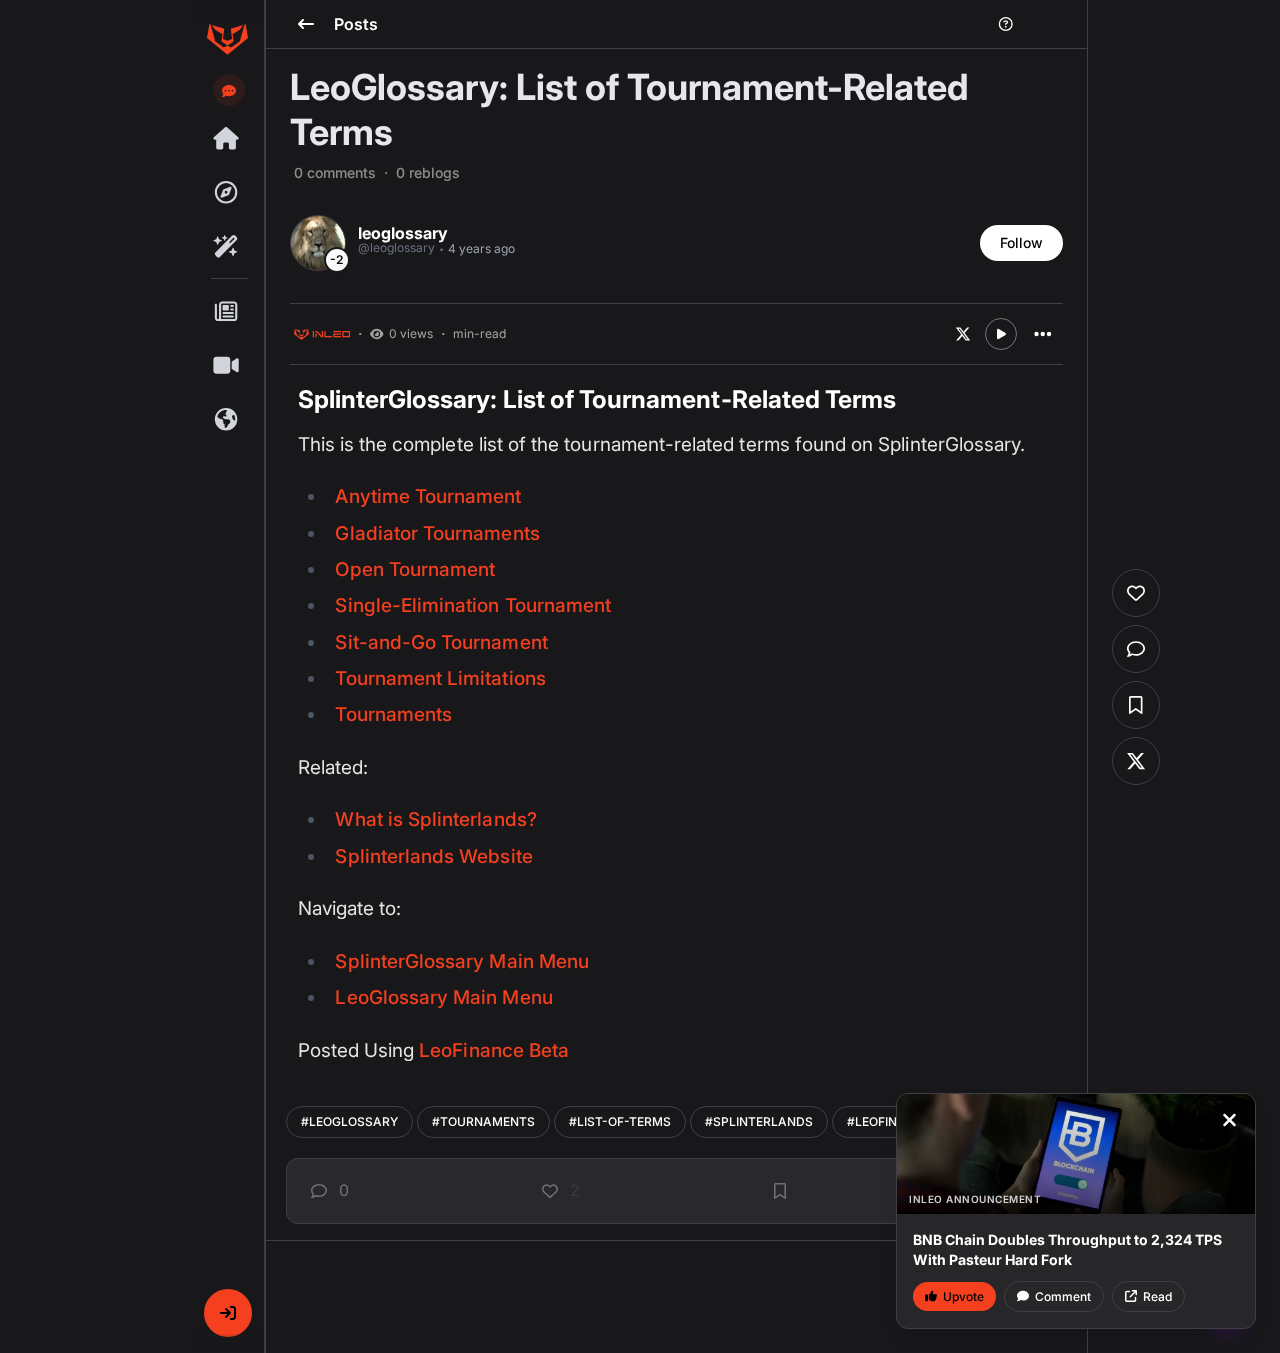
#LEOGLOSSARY (349, 1121)
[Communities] (227, 420)
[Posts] (227, 312)
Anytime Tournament (428, 496)
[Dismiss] (1229, 1120)
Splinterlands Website (433, 856)
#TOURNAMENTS (483, 1121)
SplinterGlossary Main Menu (461, 961)
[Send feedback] (229, 91)
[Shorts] (227, 366)
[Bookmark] (780, 1191)
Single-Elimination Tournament (473, 605)
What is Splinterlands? (435, 819)
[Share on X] (963, 334)
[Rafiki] (227, 247)
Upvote (963, 1296)
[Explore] (227, 193)
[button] (228, 1313)
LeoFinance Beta (494, 1050)
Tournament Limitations (440, 678)
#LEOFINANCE (889, 1121)
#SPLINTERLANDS (759, 1121)
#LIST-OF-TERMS (620, 1121)
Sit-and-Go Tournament (441, 642)
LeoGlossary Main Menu (443, 997)
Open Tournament (415, 569)
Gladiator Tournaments (437, 533)
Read (1157, 1296)
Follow (1021, 242)
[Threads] (227, 139)
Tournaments (393, 714)
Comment (1063, 1296)
